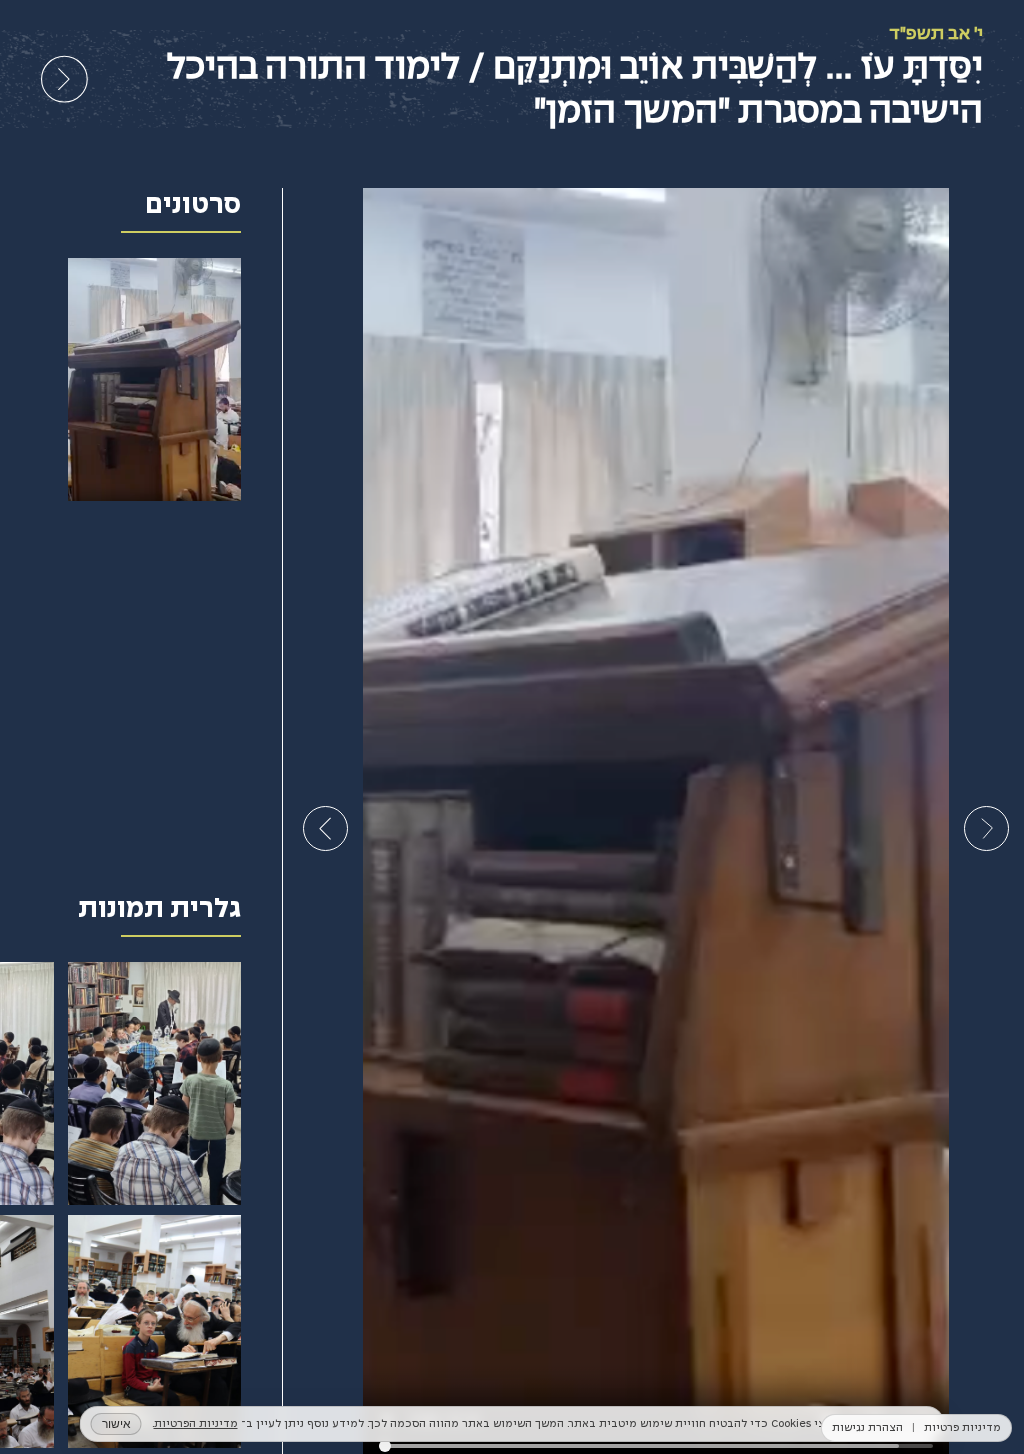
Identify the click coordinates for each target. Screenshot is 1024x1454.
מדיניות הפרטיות (196, 1424)
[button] (986, 828)
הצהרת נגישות (867, 1428)
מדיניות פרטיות (962, 1428)
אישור (116, 1423)
